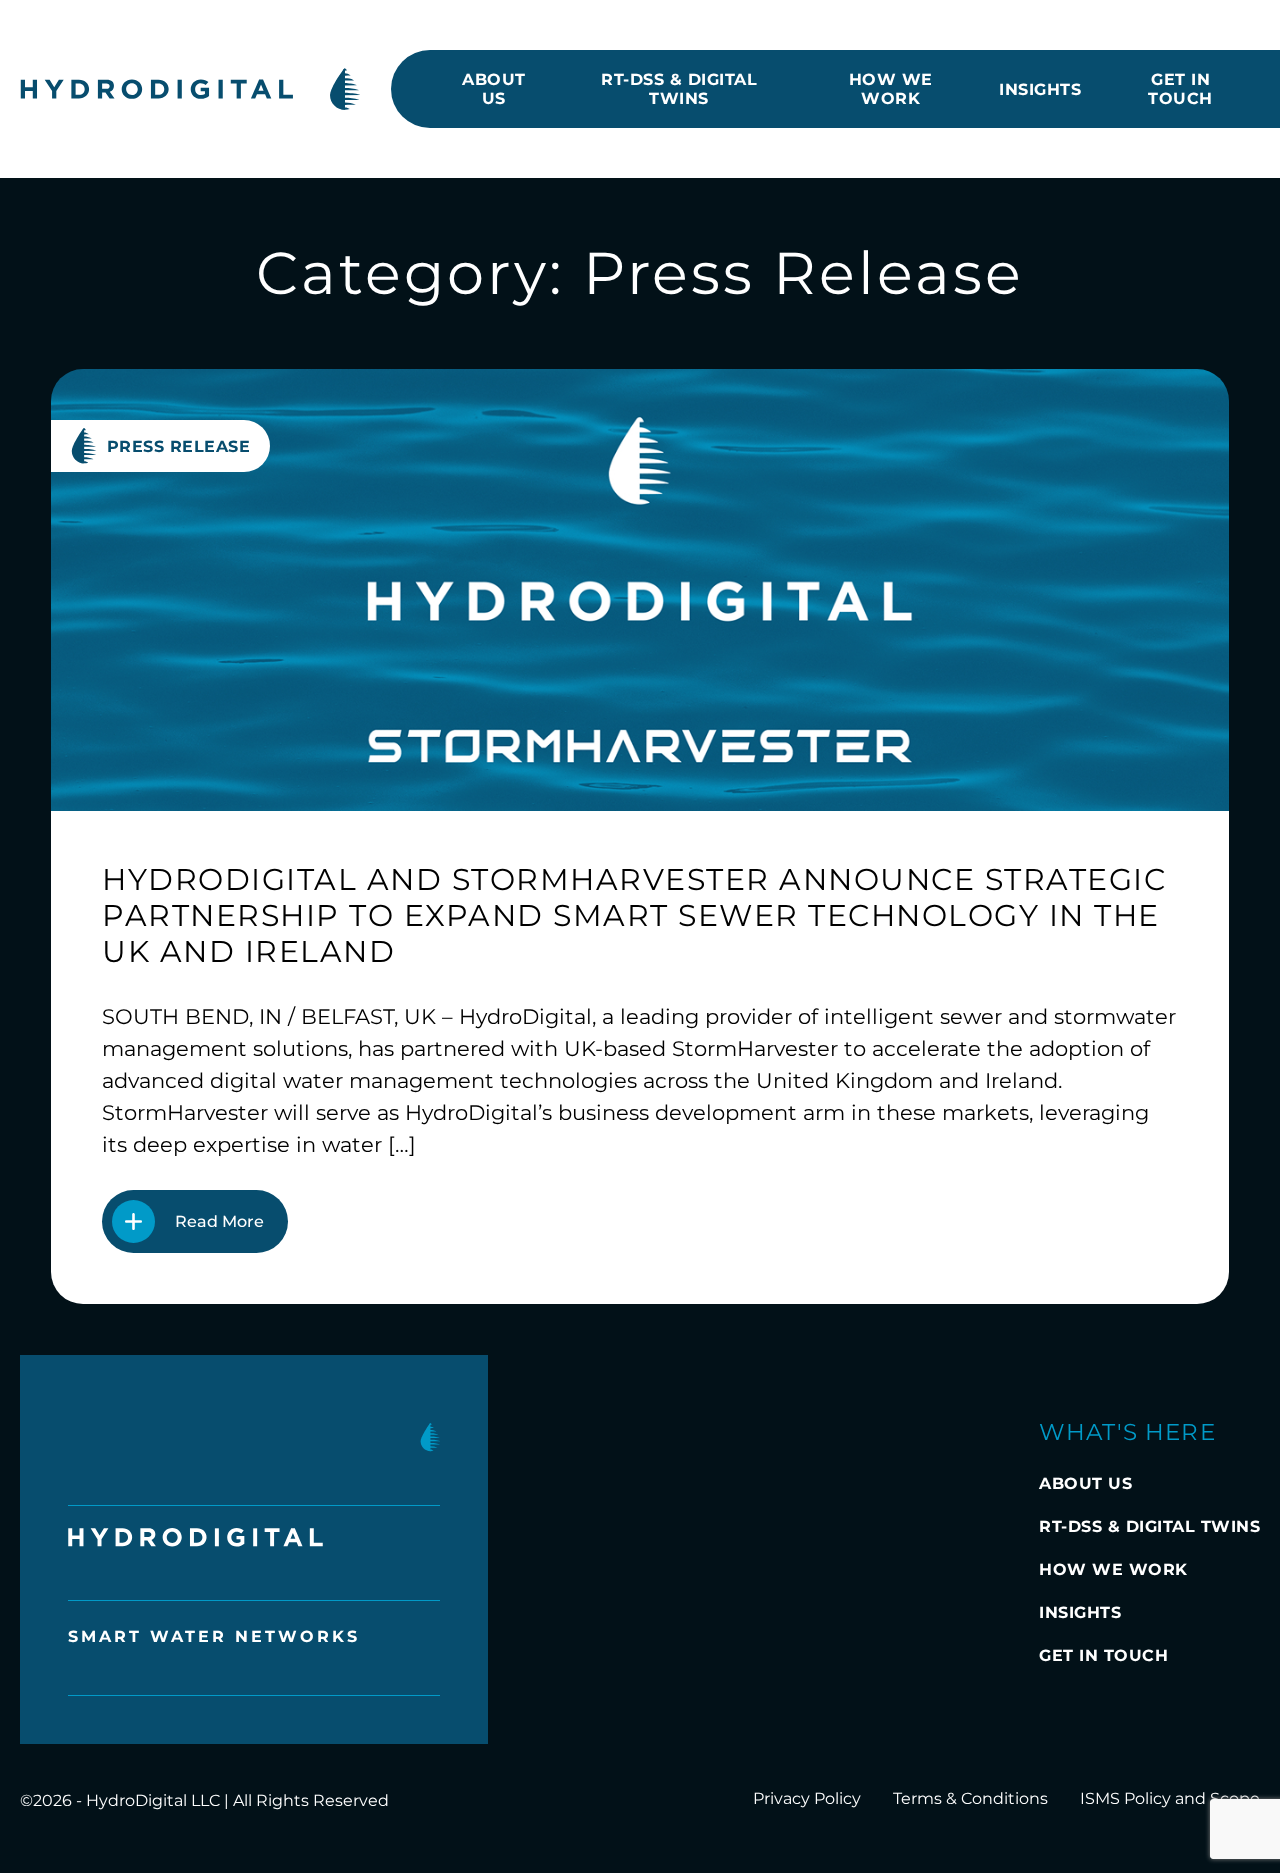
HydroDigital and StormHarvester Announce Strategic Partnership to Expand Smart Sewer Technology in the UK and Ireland (634, 915)
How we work (891, 89)
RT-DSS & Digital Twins (679, 89)
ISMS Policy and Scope (1170, 1798)
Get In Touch (1180, 89)
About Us (494, 89)
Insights (1040, 89)
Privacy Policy (807, 1798)
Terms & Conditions (970, 1798)
